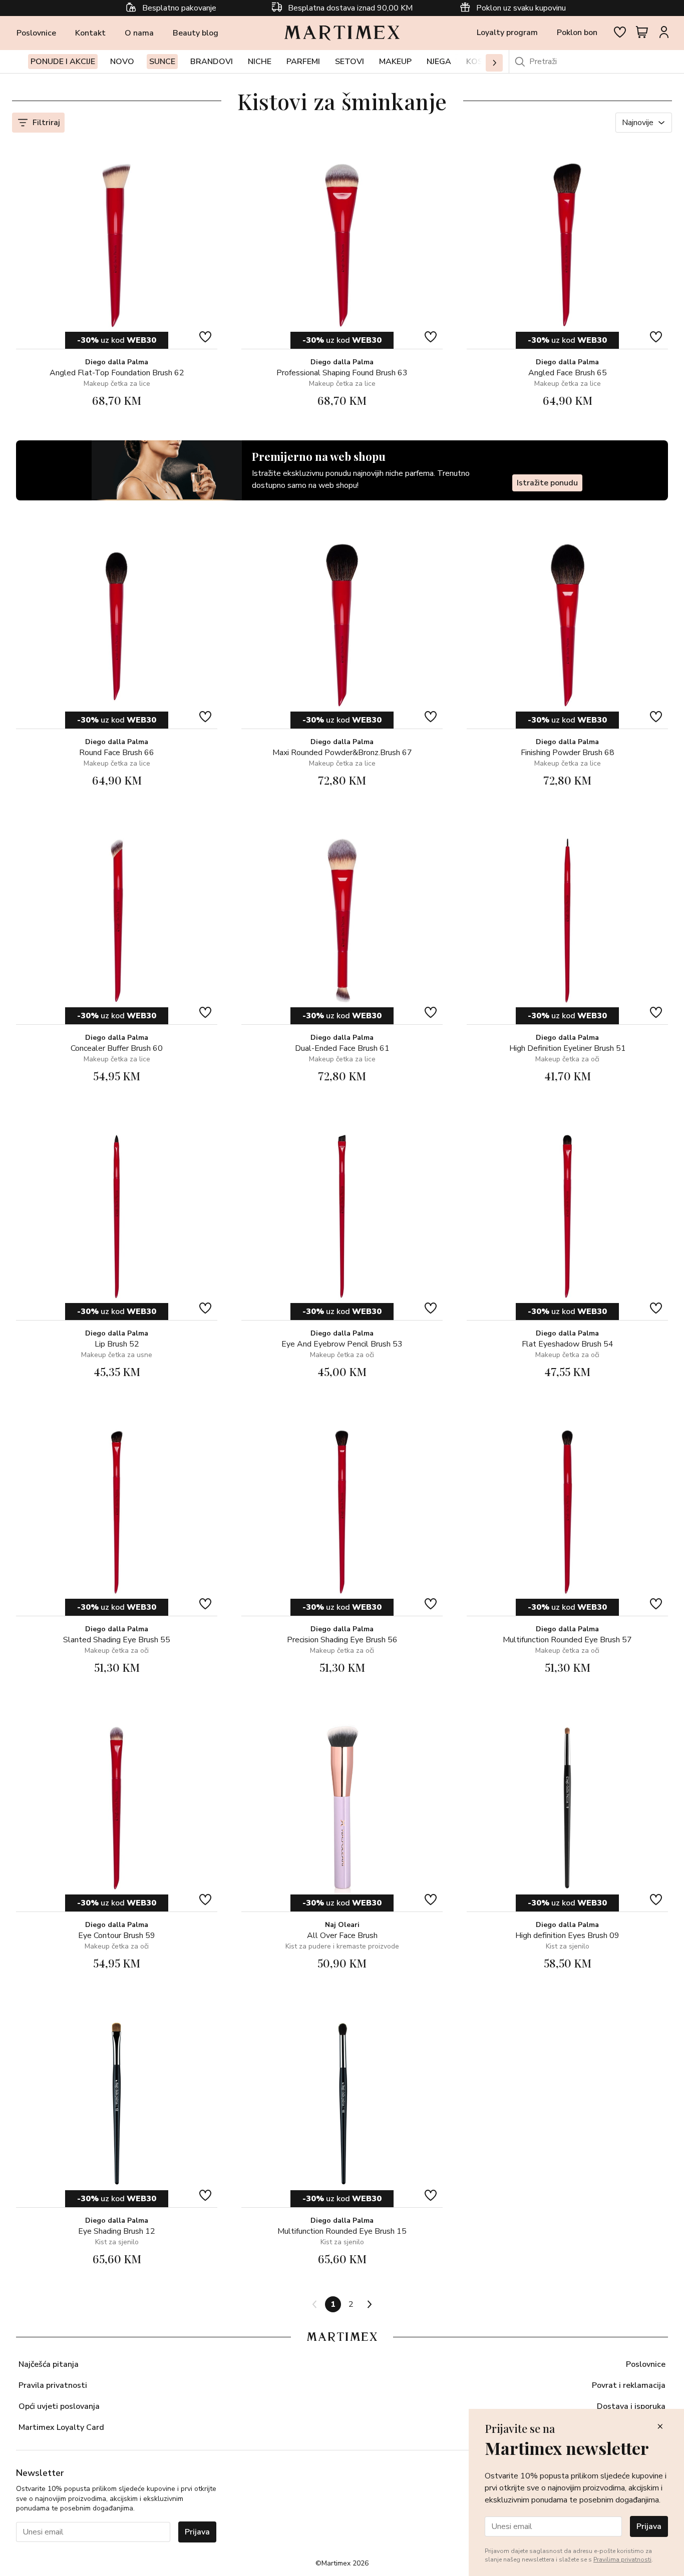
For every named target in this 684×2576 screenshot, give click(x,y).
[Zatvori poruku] (660, 2427)
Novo (122, 62)
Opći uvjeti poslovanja (59, 2406)
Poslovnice (36, 33)
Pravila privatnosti (53, 2385)
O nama (139, 33)
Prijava (197, 2532)
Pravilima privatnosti (622, 2559)
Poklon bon (577, 33)
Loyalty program (507, 33)
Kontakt (90, 33)
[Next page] (369, 2304)
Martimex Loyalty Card (61, 2427)
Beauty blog (196, 33)
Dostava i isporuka (631, 2406)
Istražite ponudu (547, 483)
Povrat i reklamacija (629, 2385)
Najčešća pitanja (49, 2364)
